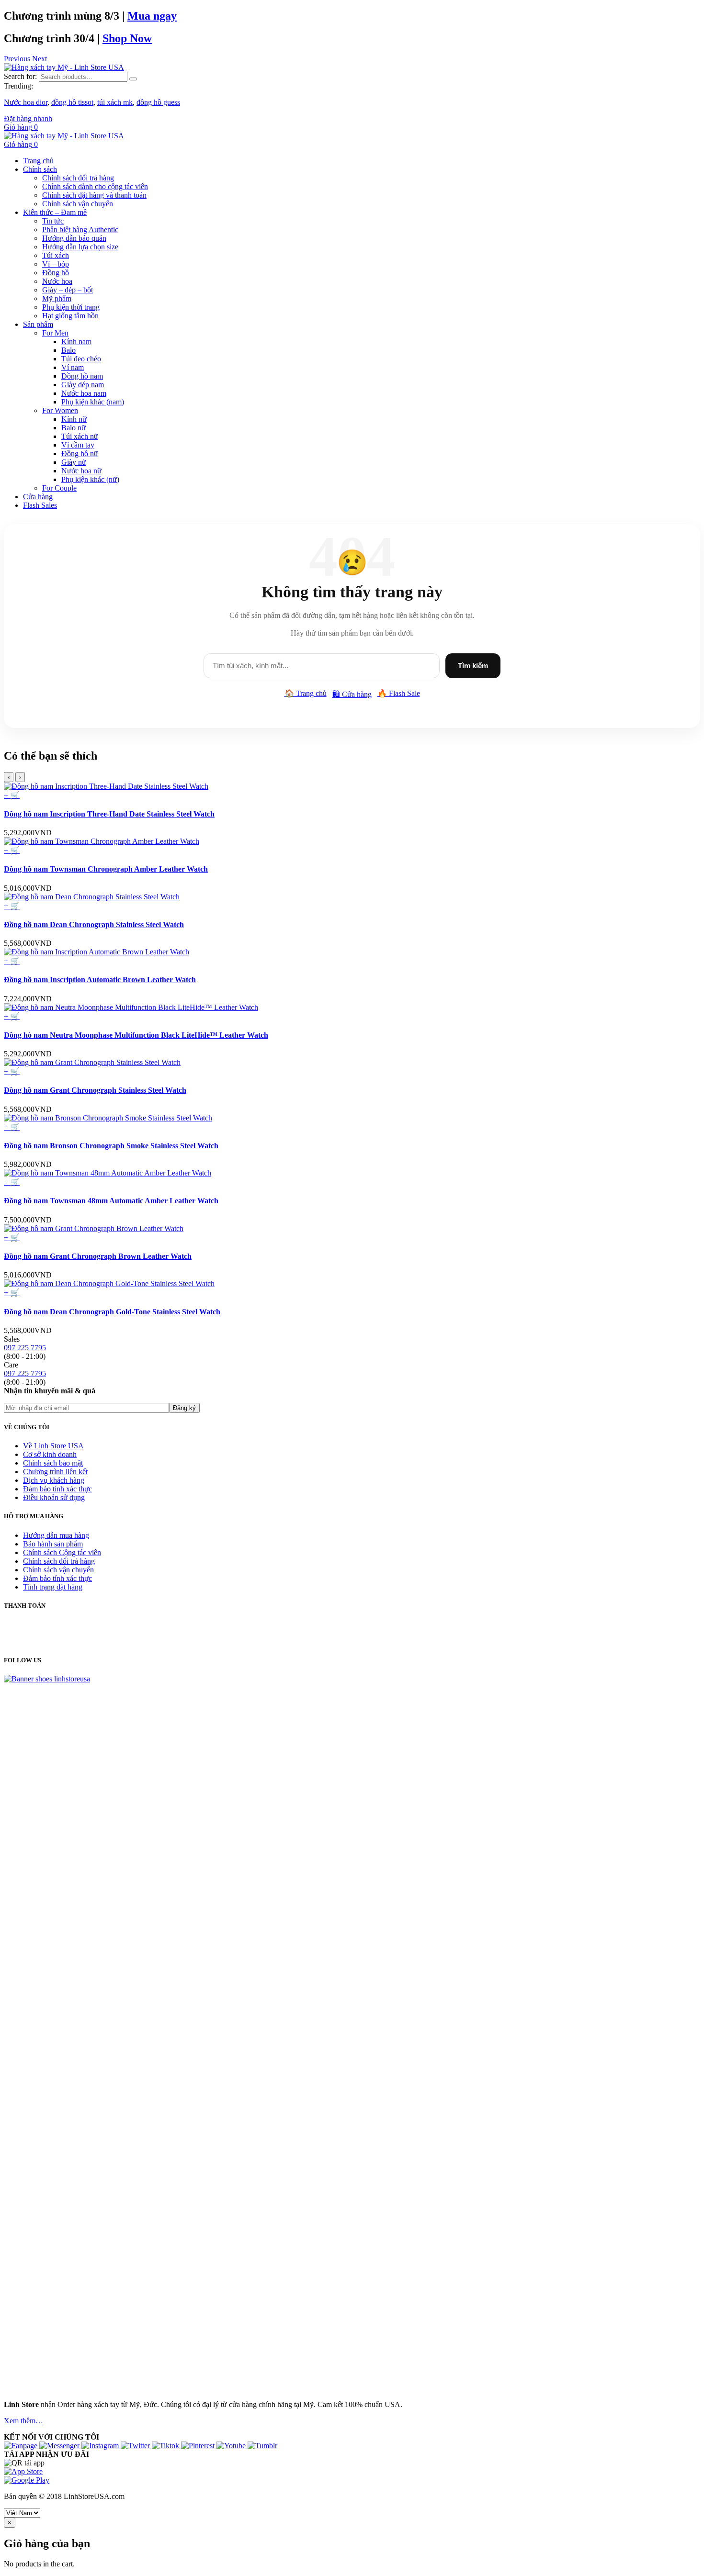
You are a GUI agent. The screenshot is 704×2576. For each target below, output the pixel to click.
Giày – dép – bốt (68, 290)
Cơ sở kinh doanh (50, 1454)
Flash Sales (40, 505)
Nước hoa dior (26, 102)
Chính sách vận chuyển (78, 204)
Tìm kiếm (473, 666)
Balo (68, 350)
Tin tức (53, 221)
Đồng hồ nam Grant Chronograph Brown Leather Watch (98, 1256)
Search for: (20, 76)
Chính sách (40, 169)
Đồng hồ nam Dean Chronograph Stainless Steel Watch (94, 924)
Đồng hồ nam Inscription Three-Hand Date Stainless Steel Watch (109, 814)
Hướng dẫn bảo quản (74, 238)
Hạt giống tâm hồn (70, 316)
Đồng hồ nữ (80, 454)
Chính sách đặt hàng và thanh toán (94, 195)
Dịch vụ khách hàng (54, 1480)
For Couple (59, 488)
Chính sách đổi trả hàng (78, 178)
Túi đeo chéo (81, 359)
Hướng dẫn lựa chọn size (80, 247)
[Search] (133, 79)
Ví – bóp (56, 264)
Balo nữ (74, 428)
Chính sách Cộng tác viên (62, 1552)
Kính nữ (74, 419)
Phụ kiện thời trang (71, 307)
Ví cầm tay (78, 445)
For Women (60, 410)
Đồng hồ (56, 273)
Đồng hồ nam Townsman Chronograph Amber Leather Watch (106, 869)
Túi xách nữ (80, 436)
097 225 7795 (25, 1348)
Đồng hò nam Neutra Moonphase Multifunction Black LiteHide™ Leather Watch (136, 1035)
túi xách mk (115, 102)
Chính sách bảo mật (53, 1463)
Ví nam (73, 367)
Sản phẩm (38, 324)
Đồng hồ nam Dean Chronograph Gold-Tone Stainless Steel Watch (112, 1312)
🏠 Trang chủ (306, 693)
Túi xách (56, 255)
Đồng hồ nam (82, 376)
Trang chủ (38, 161)
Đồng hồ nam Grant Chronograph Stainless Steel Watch (95, 1090)
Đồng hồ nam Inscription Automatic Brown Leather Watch (100, 980)
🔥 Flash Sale (399, 693)
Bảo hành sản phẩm (53, 1544)
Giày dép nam (83, 385)
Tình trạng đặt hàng (53, 1587)
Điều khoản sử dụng (54, 1497)
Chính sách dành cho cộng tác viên (95, 186)
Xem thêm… (23, 2421)
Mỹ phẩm (57, 298)
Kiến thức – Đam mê (55, 212)
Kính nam (76, 342)
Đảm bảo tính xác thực (57, 1489)
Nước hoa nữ (81, 471)
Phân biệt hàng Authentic (80, 230)
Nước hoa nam (84, 393)
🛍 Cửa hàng (352, 694)
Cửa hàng (38, 497)
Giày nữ (74, 462)
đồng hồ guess (158, 102)
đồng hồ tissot (72, 102)
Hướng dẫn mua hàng (56, 1535)
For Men (55, 333)
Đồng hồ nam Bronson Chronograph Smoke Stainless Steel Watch (111, 1146)
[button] (18, 59)
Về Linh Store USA (53, 1446)
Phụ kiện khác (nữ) (90, 479)
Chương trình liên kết (55, 1472)
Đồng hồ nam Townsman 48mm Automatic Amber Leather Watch (111, 1201)
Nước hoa (57, 281)
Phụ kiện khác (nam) (93, 402)
